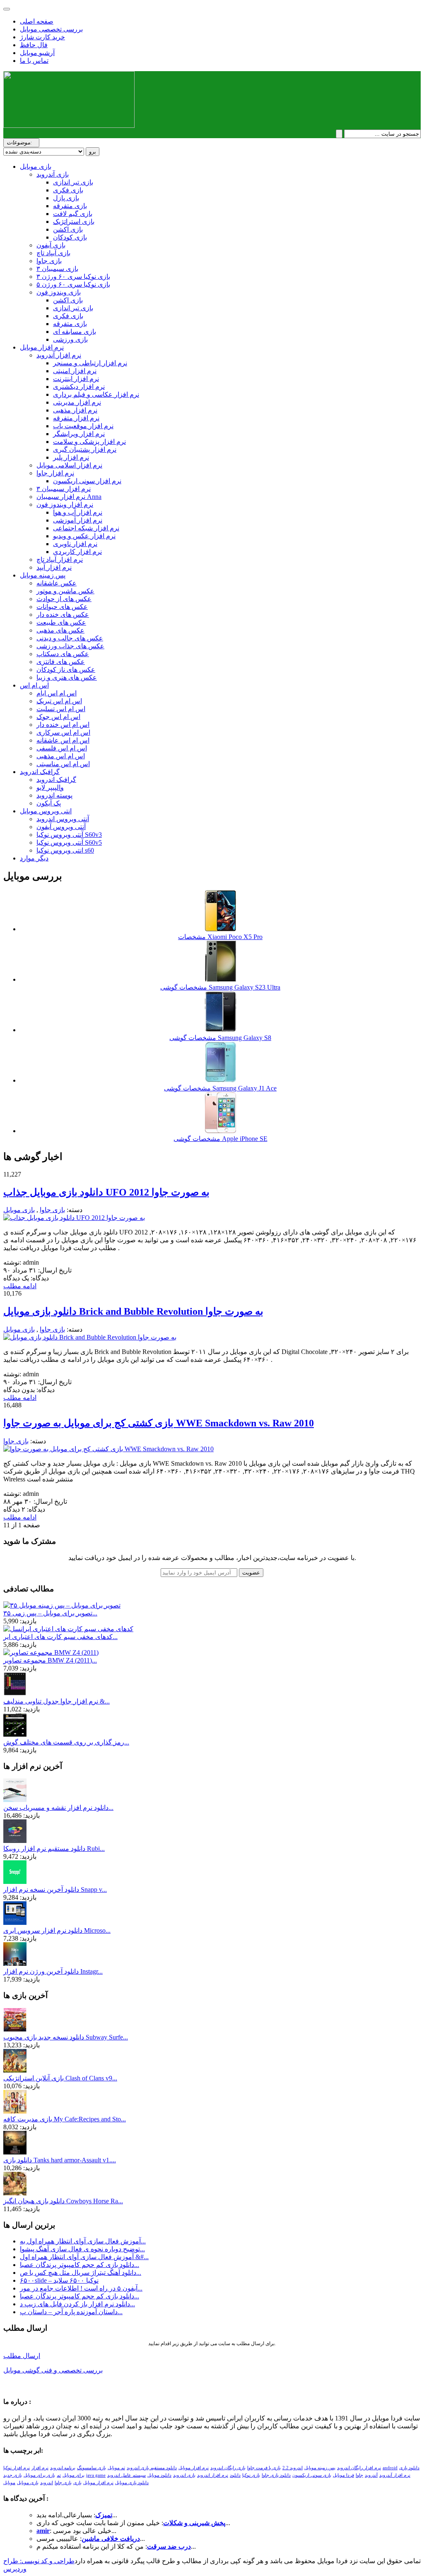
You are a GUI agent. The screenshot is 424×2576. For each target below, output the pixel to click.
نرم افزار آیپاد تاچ (60, 560)
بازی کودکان (70, 237)
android (390, 2468)
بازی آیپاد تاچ (53, 253)
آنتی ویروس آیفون (61, 827)
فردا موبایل (343, 2475)
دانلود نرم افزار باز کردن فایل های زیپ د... (77, 2304)
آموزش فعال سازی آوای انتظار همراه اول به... (83, 2241)
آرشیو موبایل (37, 53)
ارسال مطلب (22, 2356)
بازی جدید (13, 2475)
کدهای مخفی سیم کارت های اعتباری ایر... (60, 1637)
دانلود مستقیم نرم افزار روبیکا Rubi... (54, 1849)
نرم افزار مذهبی (75, 410)
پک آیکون (49, 803)
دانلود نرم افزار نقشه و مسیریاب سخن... (58, 1808)
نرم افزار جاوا (55, 473)
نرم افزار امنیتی (75, 371)
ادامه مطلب (20, 1286)
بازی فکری (68, 190)
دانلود (235, 2475)
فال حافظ (34, 45)
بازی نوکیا (251, 2475)
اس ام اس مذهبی (61, 756)
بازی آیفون (51, 245)
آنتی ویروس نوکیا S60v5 (69, 842)
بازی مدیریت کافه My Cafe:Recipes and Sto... (65, 2119)
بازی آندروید (53, 174)
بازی (77, 2483)
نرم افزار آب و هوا (78, 512)
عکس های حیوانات (62, 607)
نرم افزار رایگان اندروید (359, 2468)
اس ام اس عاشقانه (63, 740)
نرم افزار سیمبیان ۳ (64, 489)
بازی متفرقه (70, 206)
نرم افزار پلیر (71, 457)
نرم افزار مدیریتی (77, 402)
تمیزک (104, 2515)
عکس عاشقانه (57, 583)
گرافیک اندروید (40, 772)
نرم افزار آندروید (59, 355)
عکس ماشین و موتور (65, 591)
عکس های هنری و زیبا (67, 677)
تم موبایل (116, 2468)
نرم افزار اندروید (213, 2475)
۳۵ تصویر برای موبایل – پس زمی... (50, 1613)
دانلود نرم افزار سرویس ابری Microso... (57, 1930)
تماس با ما (34, 61)
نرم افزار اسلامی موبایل (69, 465)
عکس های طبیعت (61, 622)
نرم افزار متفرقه (76, 418)
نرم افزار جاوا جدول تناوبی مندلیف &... (57, 1701)
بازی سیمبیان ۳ (57, 269)
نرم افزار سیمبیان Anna (69, 497)
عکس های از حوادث (64, 599)
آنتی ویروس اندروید (63, 819)
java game (96, 2475)
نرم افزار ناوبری (75, 544)
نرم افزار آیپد (54, 567)
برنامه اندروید (63, 2468)
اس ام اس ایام (57, 693)
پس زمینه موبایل (43, 575)
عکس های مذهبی (60, 630)
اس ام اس (34, 685)
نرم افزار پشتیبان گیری (85, 449)
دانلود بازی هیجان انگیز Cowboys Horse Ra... (63, 2201)
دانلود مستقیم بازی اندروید (152, 2468)
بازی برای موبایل (39, 2475)
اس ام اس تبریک (59, 701)
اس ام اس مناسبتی (63, 764)
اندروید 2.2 (293, 2468)
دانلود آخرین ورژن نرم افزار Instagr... (53, 1971)
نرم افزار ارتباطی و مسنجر (90, 363)
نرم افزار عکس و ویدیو (84, 536)
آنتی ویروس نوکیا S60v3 (69, 835)
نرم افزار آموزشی (78, 520)
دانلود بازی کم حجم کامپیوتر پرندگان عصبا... (79, 2265)
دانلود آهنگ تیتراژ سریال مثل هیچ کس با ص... (81, 2273)
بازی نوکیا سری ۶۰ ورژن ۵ (73, 284)
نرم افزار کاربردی (77, 552)
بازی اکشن (68, 229)
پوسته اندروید (54, 795)
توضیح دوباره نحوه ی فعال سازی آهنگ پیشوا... (82, 2249)
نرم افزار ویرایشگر (79, 434)
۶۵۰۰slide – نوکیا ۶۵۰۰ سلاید (59, 2280)
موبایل (9, 2483)
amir (43, 2531)
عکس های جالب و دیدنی (70, 638)
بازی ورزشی (70, 339)
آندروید (371, 2475)
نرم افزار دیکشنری (79, 387)
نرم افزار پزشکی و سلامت (89, 442)
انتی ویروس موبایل (46, 811)
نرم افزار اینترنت (76, 379)
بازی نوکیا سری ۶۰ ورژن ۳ (73, 277)
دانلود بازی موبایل (132, 2483)
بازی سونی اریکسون (312, 2475)
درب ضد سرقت (169, 2546)
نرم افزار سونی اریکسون (87, 481)
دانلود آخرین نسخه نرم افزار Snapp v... (55, 1889)
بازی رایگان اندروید (228, 2468)
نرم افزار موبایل (42, 347)
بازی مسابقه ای (75, 332)
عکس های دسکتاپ (63, 654)
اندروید (47, 2483)
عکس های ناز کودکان (66, 670)
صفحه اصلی (37, 21)
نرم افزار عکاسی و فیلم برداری (96, 394)
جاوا (359, 2475)
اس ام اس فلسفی (62, 748)
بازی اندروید (184, 2475)
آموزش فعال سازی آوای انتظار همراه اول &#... (84, 2257)
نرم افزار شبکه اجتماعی (86, 528)
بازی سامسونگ (92, 2468)
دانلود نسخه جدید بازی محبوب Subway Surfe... (66, 2037)
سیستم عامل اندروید (126, 2475)
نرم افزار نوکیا (17, 2468)
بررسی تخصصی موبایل (51, 29)
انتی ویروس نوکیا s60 (65, 850)
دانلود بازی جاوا (276, 2475)
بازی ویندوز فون (59, 292)
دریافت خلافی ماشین (111, 2539)
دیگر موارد (34, 858)
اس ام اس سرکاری (63, 732)
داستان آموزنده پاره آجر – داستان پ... (71, 2312)
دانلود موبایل (159, 2475)
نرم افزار (40, 2468)
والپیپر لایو (50, 787)
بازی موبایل (36, 167)
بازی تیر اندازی (73, 182)
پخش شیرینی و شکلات (194, 2523)
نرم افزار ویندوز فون (65, 504)
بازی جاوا (49, 261)
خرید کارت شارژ (42, 37)
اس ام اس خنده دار (63, 725)
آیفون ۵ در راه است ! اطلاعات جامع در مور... (81, 2288)
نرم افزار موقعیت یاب (83, 426)
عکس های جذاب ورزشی (70, 646)
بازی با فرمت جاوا (264, 2468)
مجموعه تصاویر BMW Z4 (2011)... (50, 1660)
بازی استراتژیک (74, 222)
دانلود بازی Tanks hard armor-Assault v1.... (60, 2160)
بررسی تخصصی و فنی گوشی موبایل (53, 2370)
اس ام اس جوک (58, 717)
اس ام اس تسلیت (61, 709)
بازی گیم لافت (73, 214)
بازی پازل (66, 198)
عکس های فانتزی (61, 662)
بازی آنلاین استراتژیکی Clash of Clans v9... (60, 2078)
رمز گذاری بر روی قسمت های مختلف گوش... (66, 1742)
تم (59, 2475)
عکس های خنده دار (63, 615)
